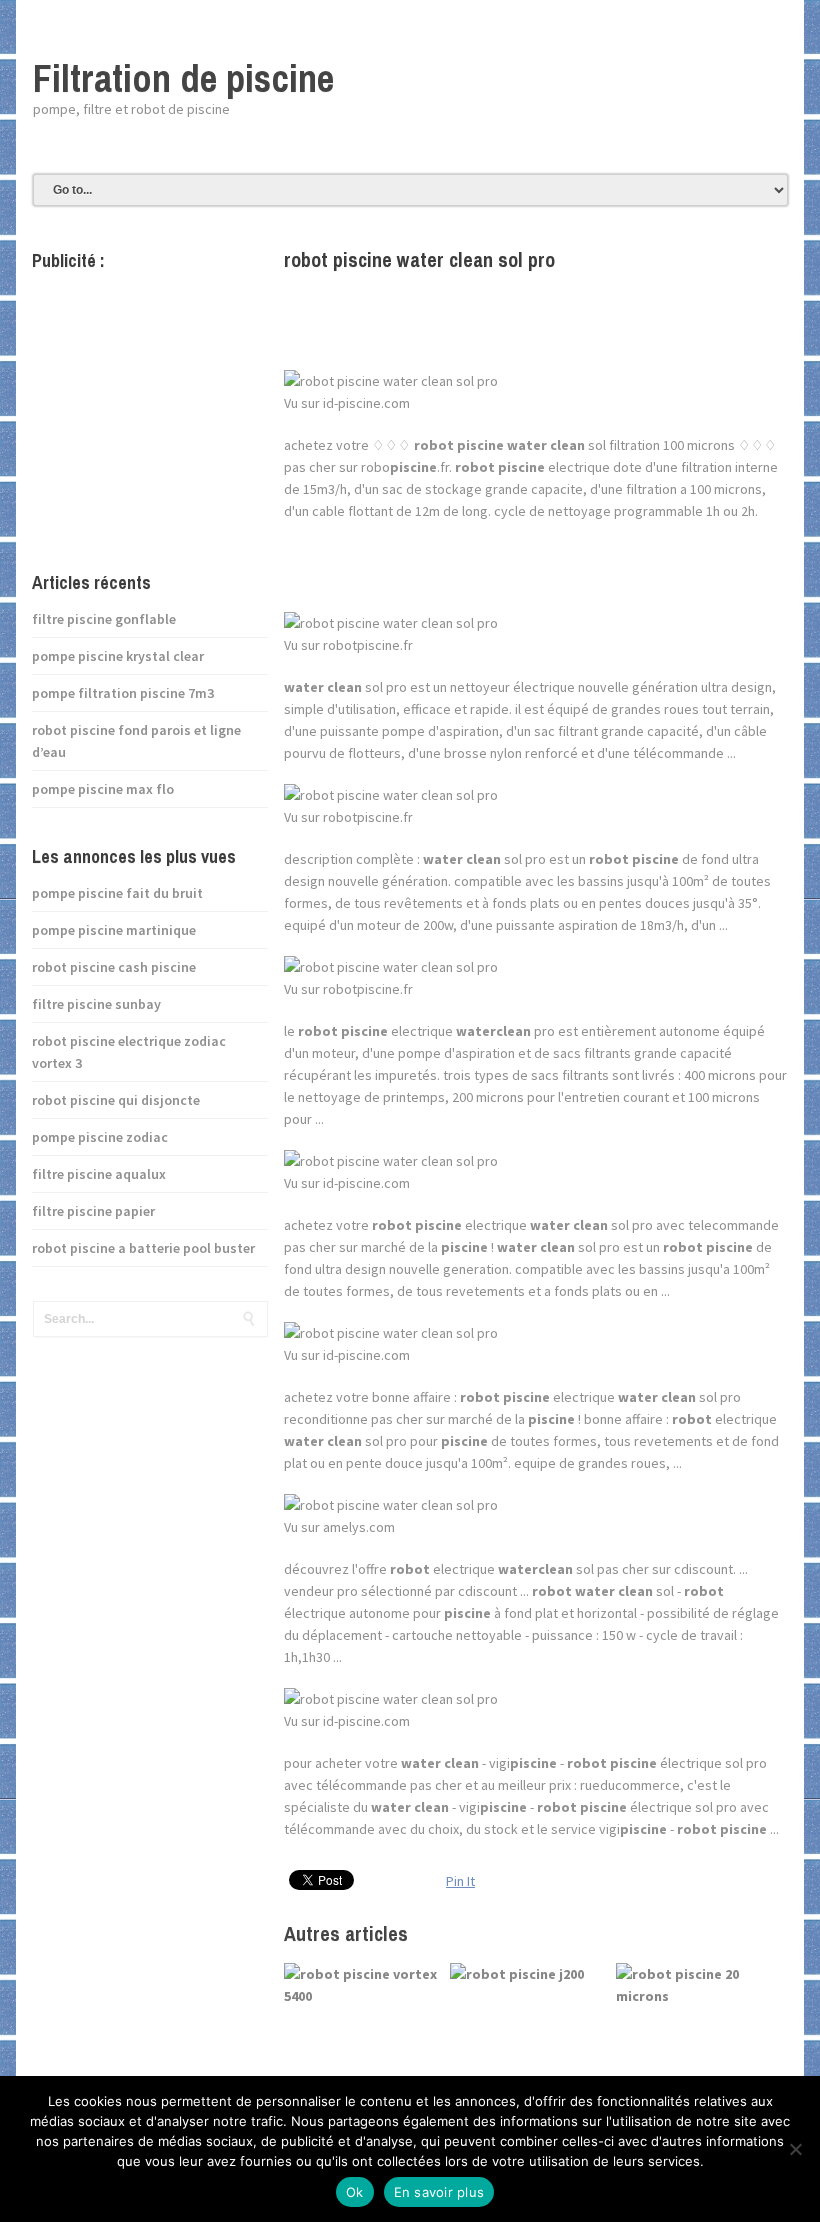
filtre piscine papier (93, 1211)
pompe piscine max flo (103, 789)
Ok (355, 2192)
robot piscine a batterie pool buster (143, 1248)
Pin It (460, 1881)
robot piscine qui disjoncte (116, 1100)
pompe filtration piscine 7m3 (123, 693)
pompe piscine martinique (114, 930)
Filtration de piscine (183, 78)
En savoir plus (439, 2192)
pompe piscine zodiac (100, 1137)
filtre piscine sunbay (96, 1004)
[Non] (795, 2149)
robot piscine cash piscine (114, 967)
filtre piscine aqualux (99, 1174)
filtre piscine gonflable (104, 619)
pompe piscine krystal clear (118, 656)
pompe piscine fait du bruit (117, 893)
